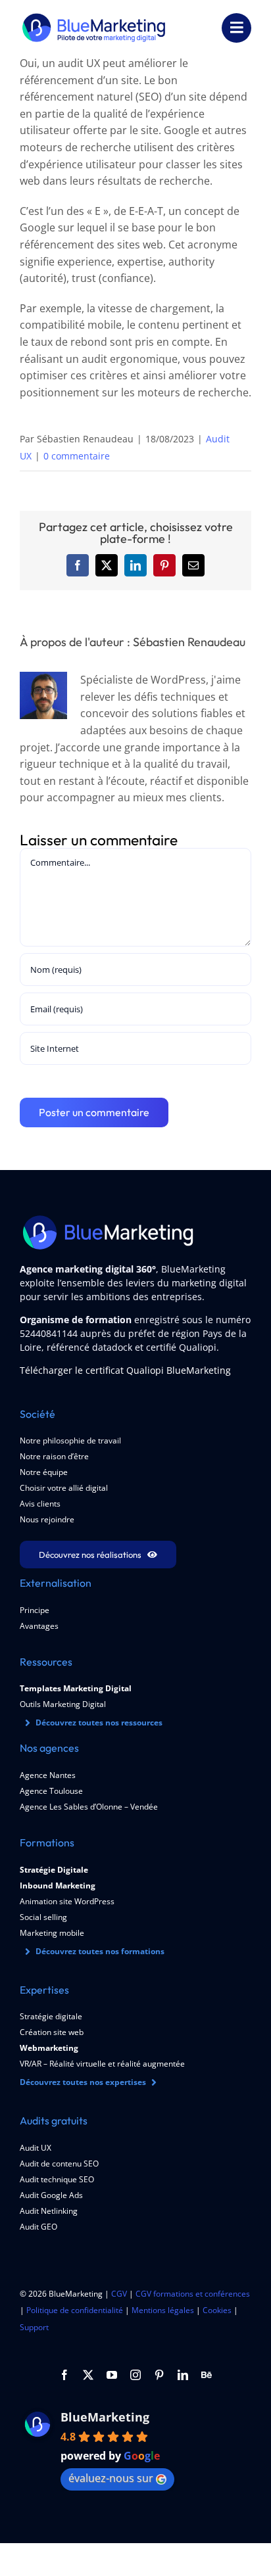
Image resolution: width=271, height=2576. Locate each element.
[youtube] (112, 2375)
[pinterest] (159, 2375)
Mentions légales (163, 2310)
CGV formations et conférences (193, 2294)
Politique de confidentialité (75, 2310)
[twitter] (88, 2375)
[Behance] (207, 2375)
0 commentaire (77, 456)
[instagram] (135, 2375)
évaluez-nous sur (111, 2478)
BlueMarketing (105, 2417)
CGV (119, 2294)
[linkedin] (183, 2375)
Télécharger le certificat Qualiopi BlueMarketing (125, 1370)
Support (34, 2327)
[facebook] (64, 2375)
